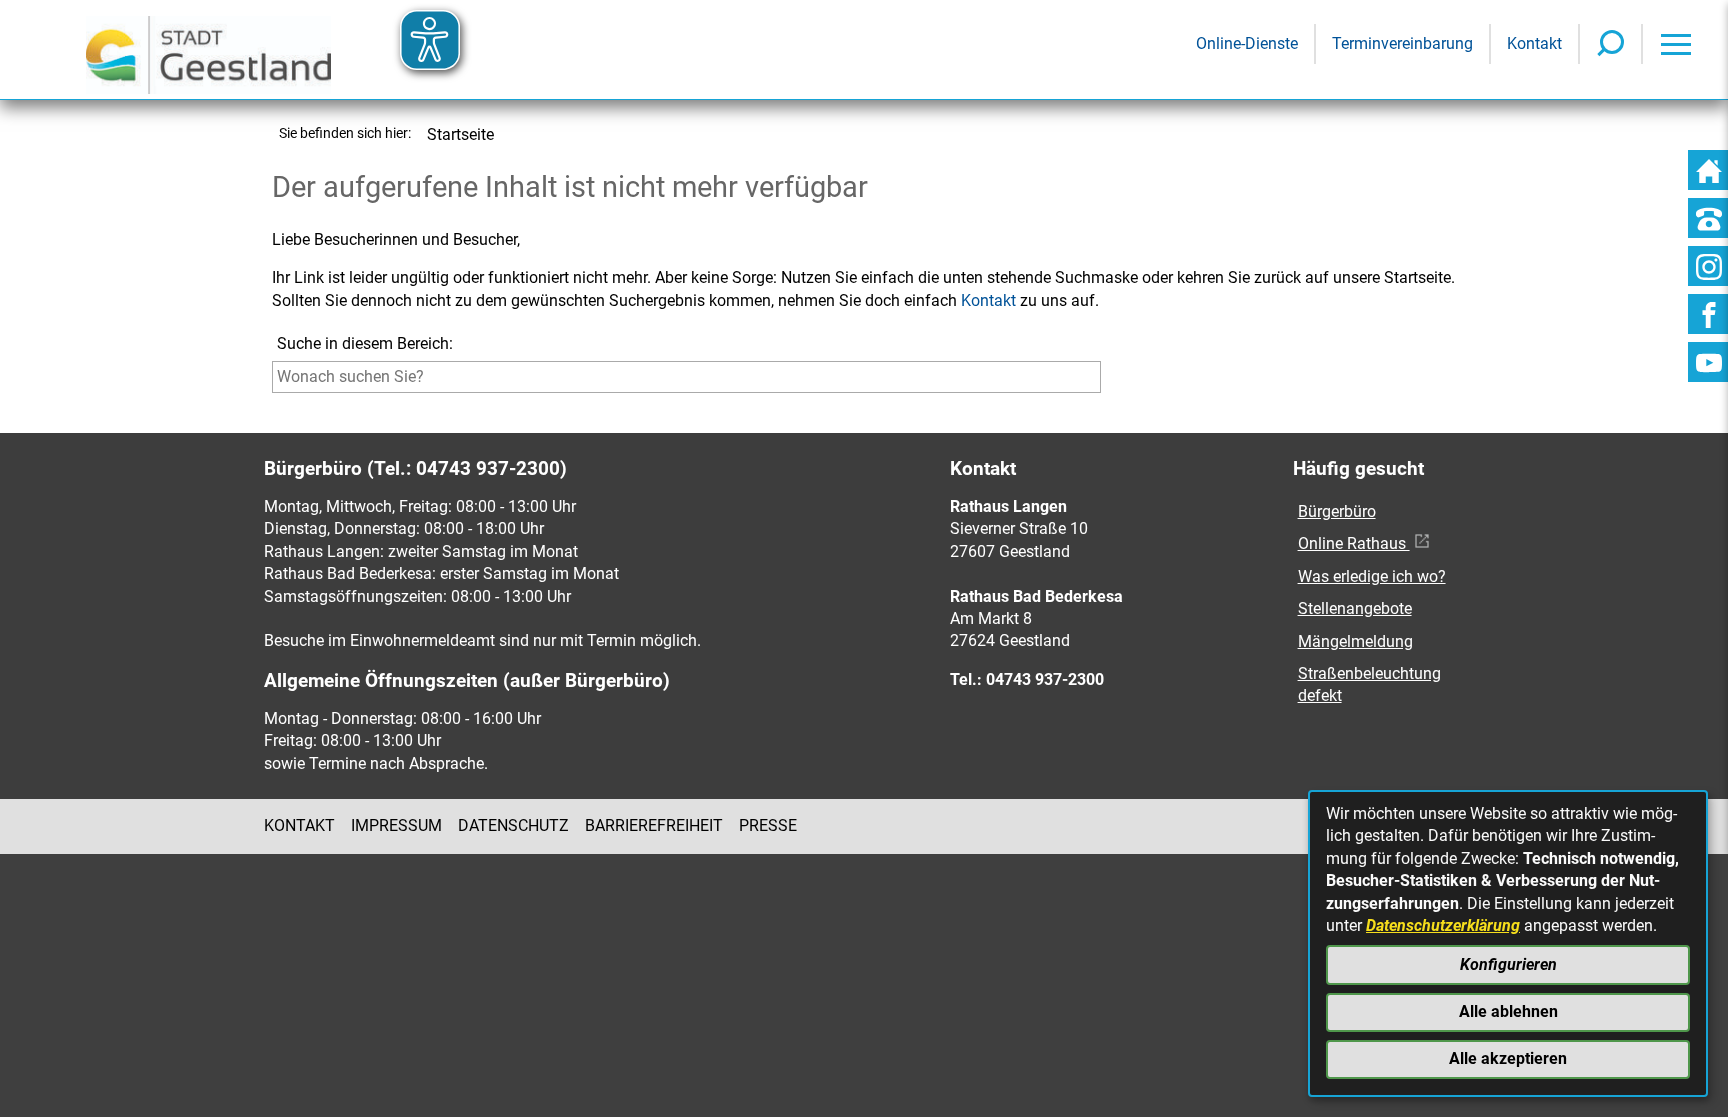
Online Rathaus (1354, 543)
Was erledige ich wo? (1372, 576)
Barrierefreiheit (654, 825)
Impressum (396, 825)
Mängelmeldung (1355, 641)
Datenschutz (513, 825)
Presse (768, 825)
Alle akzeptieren (1508, 1058)
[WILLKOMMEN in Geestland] (208, 49)
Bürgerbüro (1337, 511)
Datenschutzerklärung (1443, 925)
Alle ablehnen (1508, 1011)
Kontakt (988, 300)
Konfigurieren (1508, 964)
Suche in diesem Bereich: (365, 343)
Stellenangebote (1355, 608)
